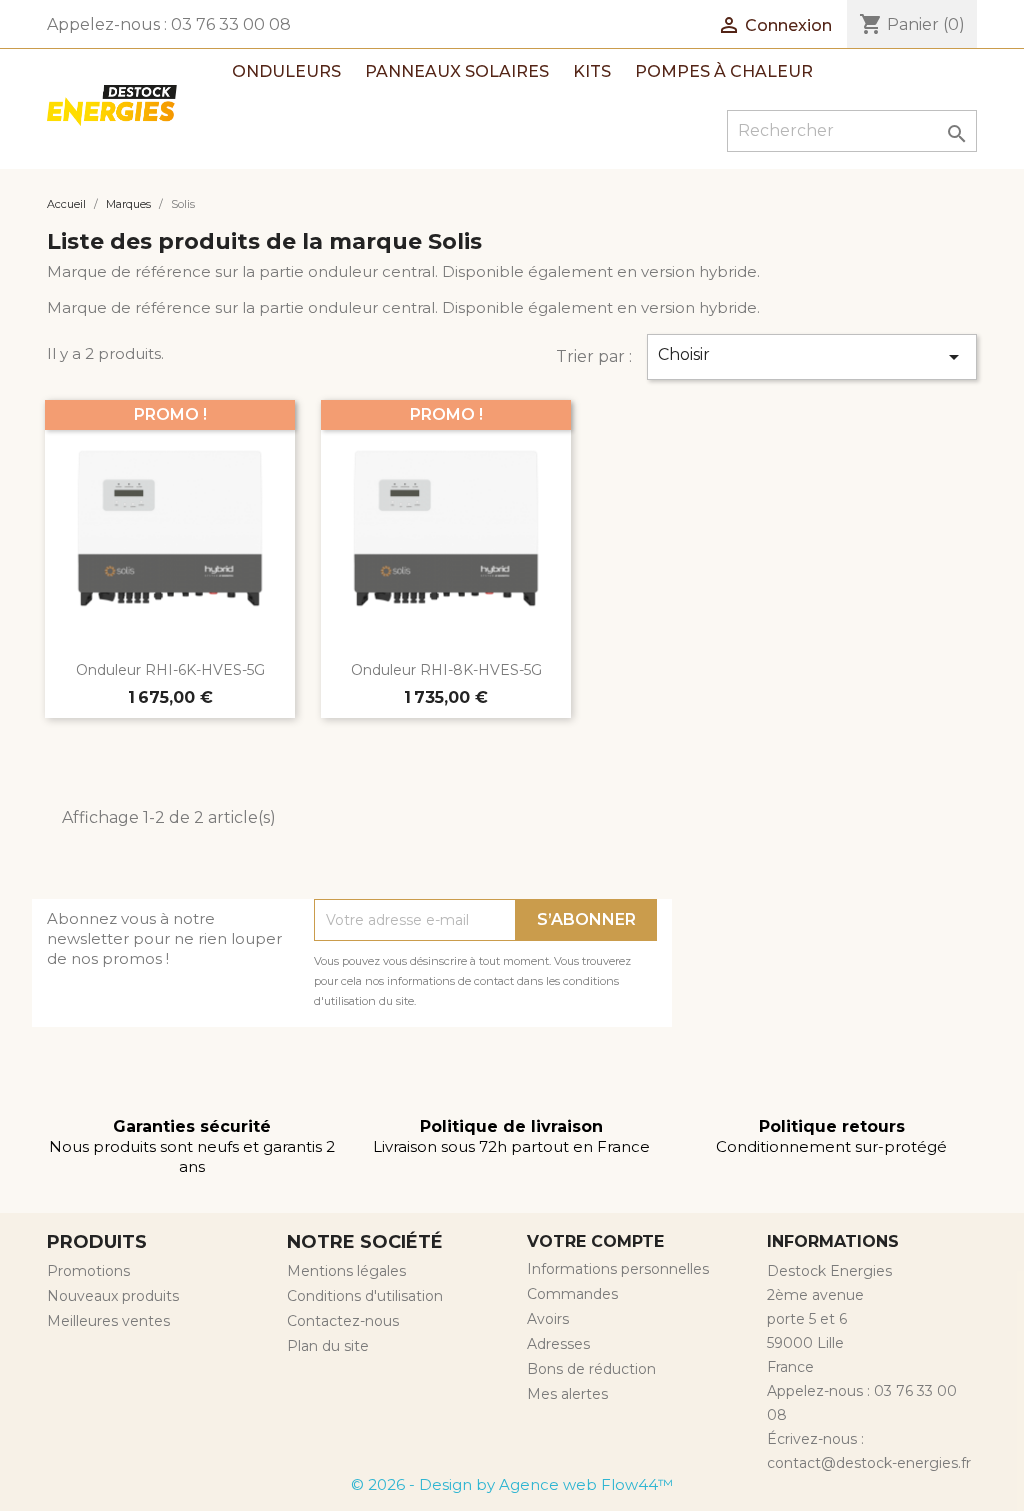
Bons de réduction (591, 1369)
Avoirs (548, 1319)
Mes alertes (567, 1394)
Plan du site (328, 1346)
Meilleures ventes (108, 1321)
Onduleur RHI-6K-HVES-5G (170, 670)
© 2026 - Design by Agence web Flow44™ (512, 1484)
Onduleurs (286, 71)
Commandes (572, 1294)
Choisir (812, 357)
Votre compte (595, 1241)
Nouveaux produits (113, 1296)
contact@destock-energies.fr (869, 1463)
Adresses (558, 1344)
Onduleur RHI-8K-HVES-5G (446, 670)
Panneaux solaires (457, 71)
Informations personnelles (618, 1269)
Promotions (88, 1271)
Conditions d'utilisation (365, 1296)
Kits (592, 71)
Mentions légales (346, 1271)
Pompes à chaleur (724, 71)
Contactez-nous (343, 1321)
